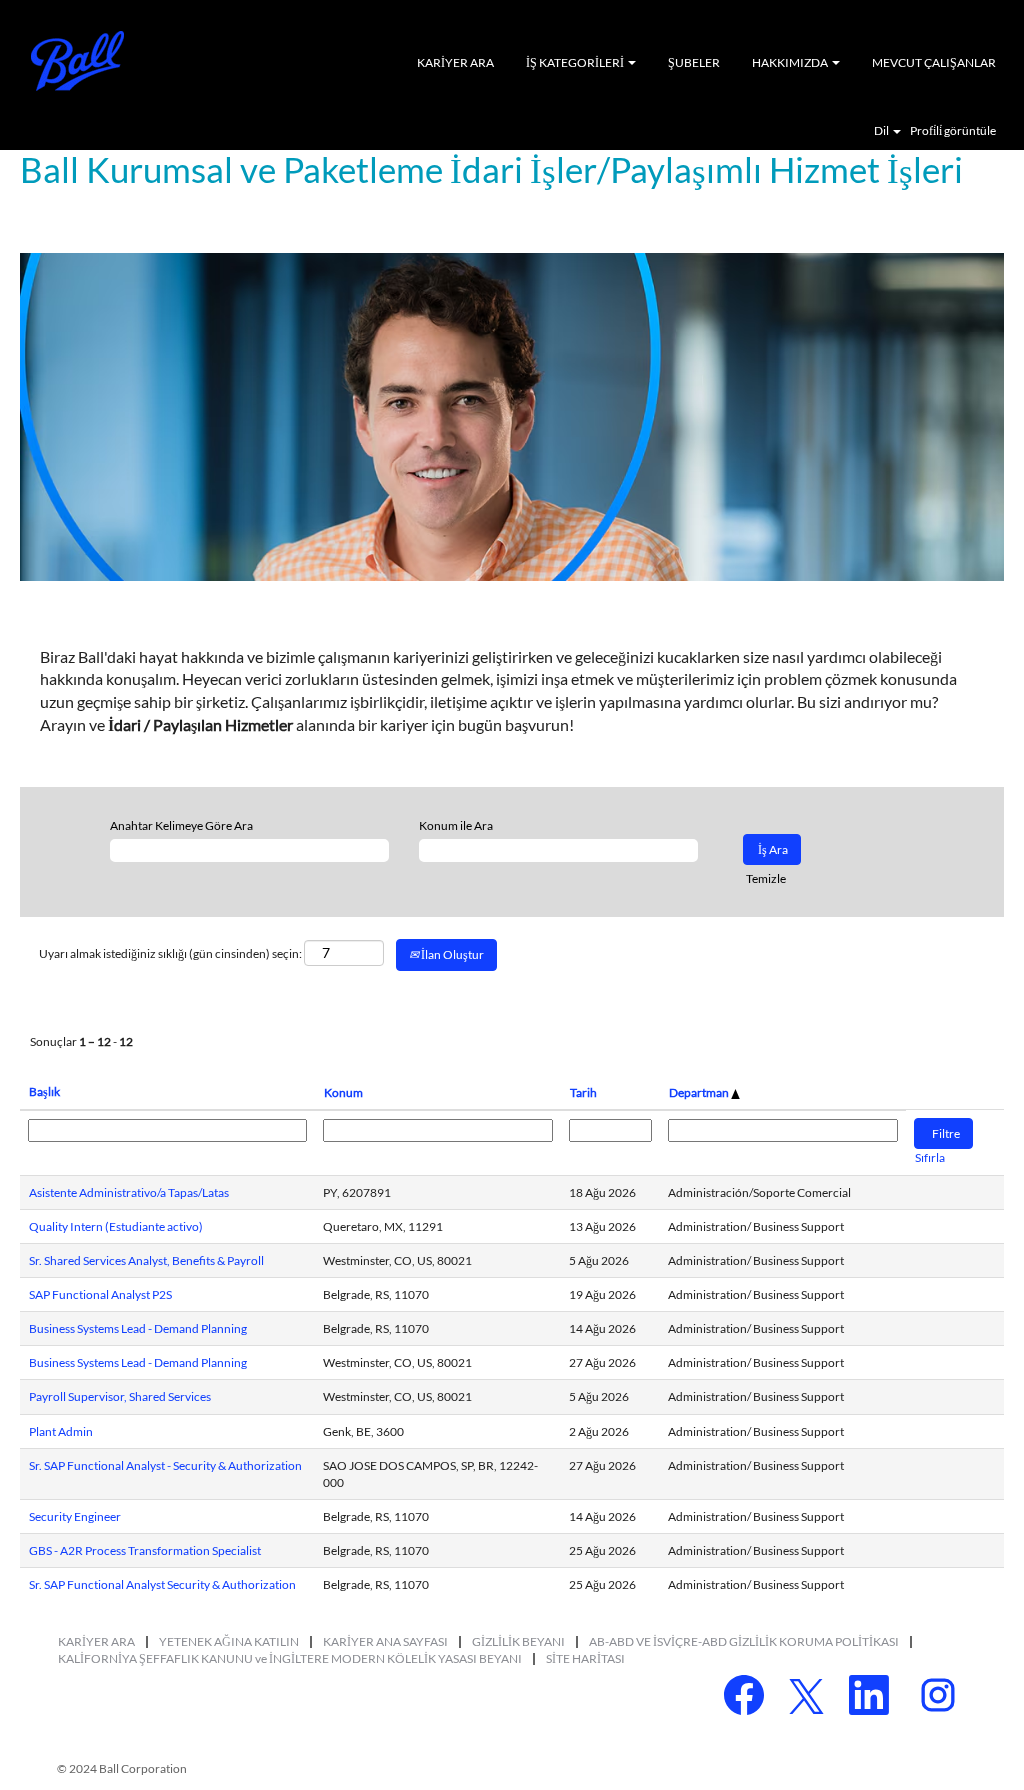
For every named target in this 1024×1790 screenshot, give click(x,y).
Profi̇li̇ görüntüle (953, 131)
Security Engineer (75, 1516)
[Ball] (78, 61)
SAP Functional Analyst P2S (100, 1294)
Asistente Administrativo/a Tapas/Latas (129, 1192)
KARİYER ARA (455, 62)
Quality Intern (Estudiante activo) (116, 1226)
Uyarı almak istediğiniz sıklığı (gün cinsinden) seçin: (170, 953)
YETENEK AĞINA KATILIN (229, 1641)
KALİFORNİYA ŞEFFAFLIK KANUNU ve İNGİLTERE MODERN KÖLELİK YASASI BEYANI (290, 1658)
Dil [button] (882, 131)
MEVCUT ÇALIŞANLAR (934, 62)
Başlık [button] (44, 1091)
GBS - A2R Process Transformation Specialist (145, 1550)
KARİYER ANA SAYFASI (385, 1641)
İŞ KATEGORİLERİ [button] (576, 62)
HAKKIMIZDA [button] (791, 62)
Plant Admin (61, 1431)
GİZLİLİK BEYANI (518, 1641)
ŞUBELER (694, 62)
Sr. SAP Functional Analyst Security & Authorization (162, 1584)
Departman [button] (700, 1092)
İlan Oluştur (451, 954)
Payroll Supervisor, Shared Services (120, 1396)
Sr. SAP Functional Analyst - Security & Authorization (165, 1465)
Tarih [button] (583, 1092)
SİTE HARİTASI (585, 1658)
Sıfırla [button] (930, 1157)
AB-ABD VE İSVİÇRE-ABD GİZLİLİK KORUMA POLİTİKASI (744, 1641)
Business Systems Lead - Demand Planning (138, 1328)
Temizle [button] (766, 878)
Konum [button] (343, 1092)
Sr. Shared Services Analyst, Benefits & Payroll (146, 1260)
